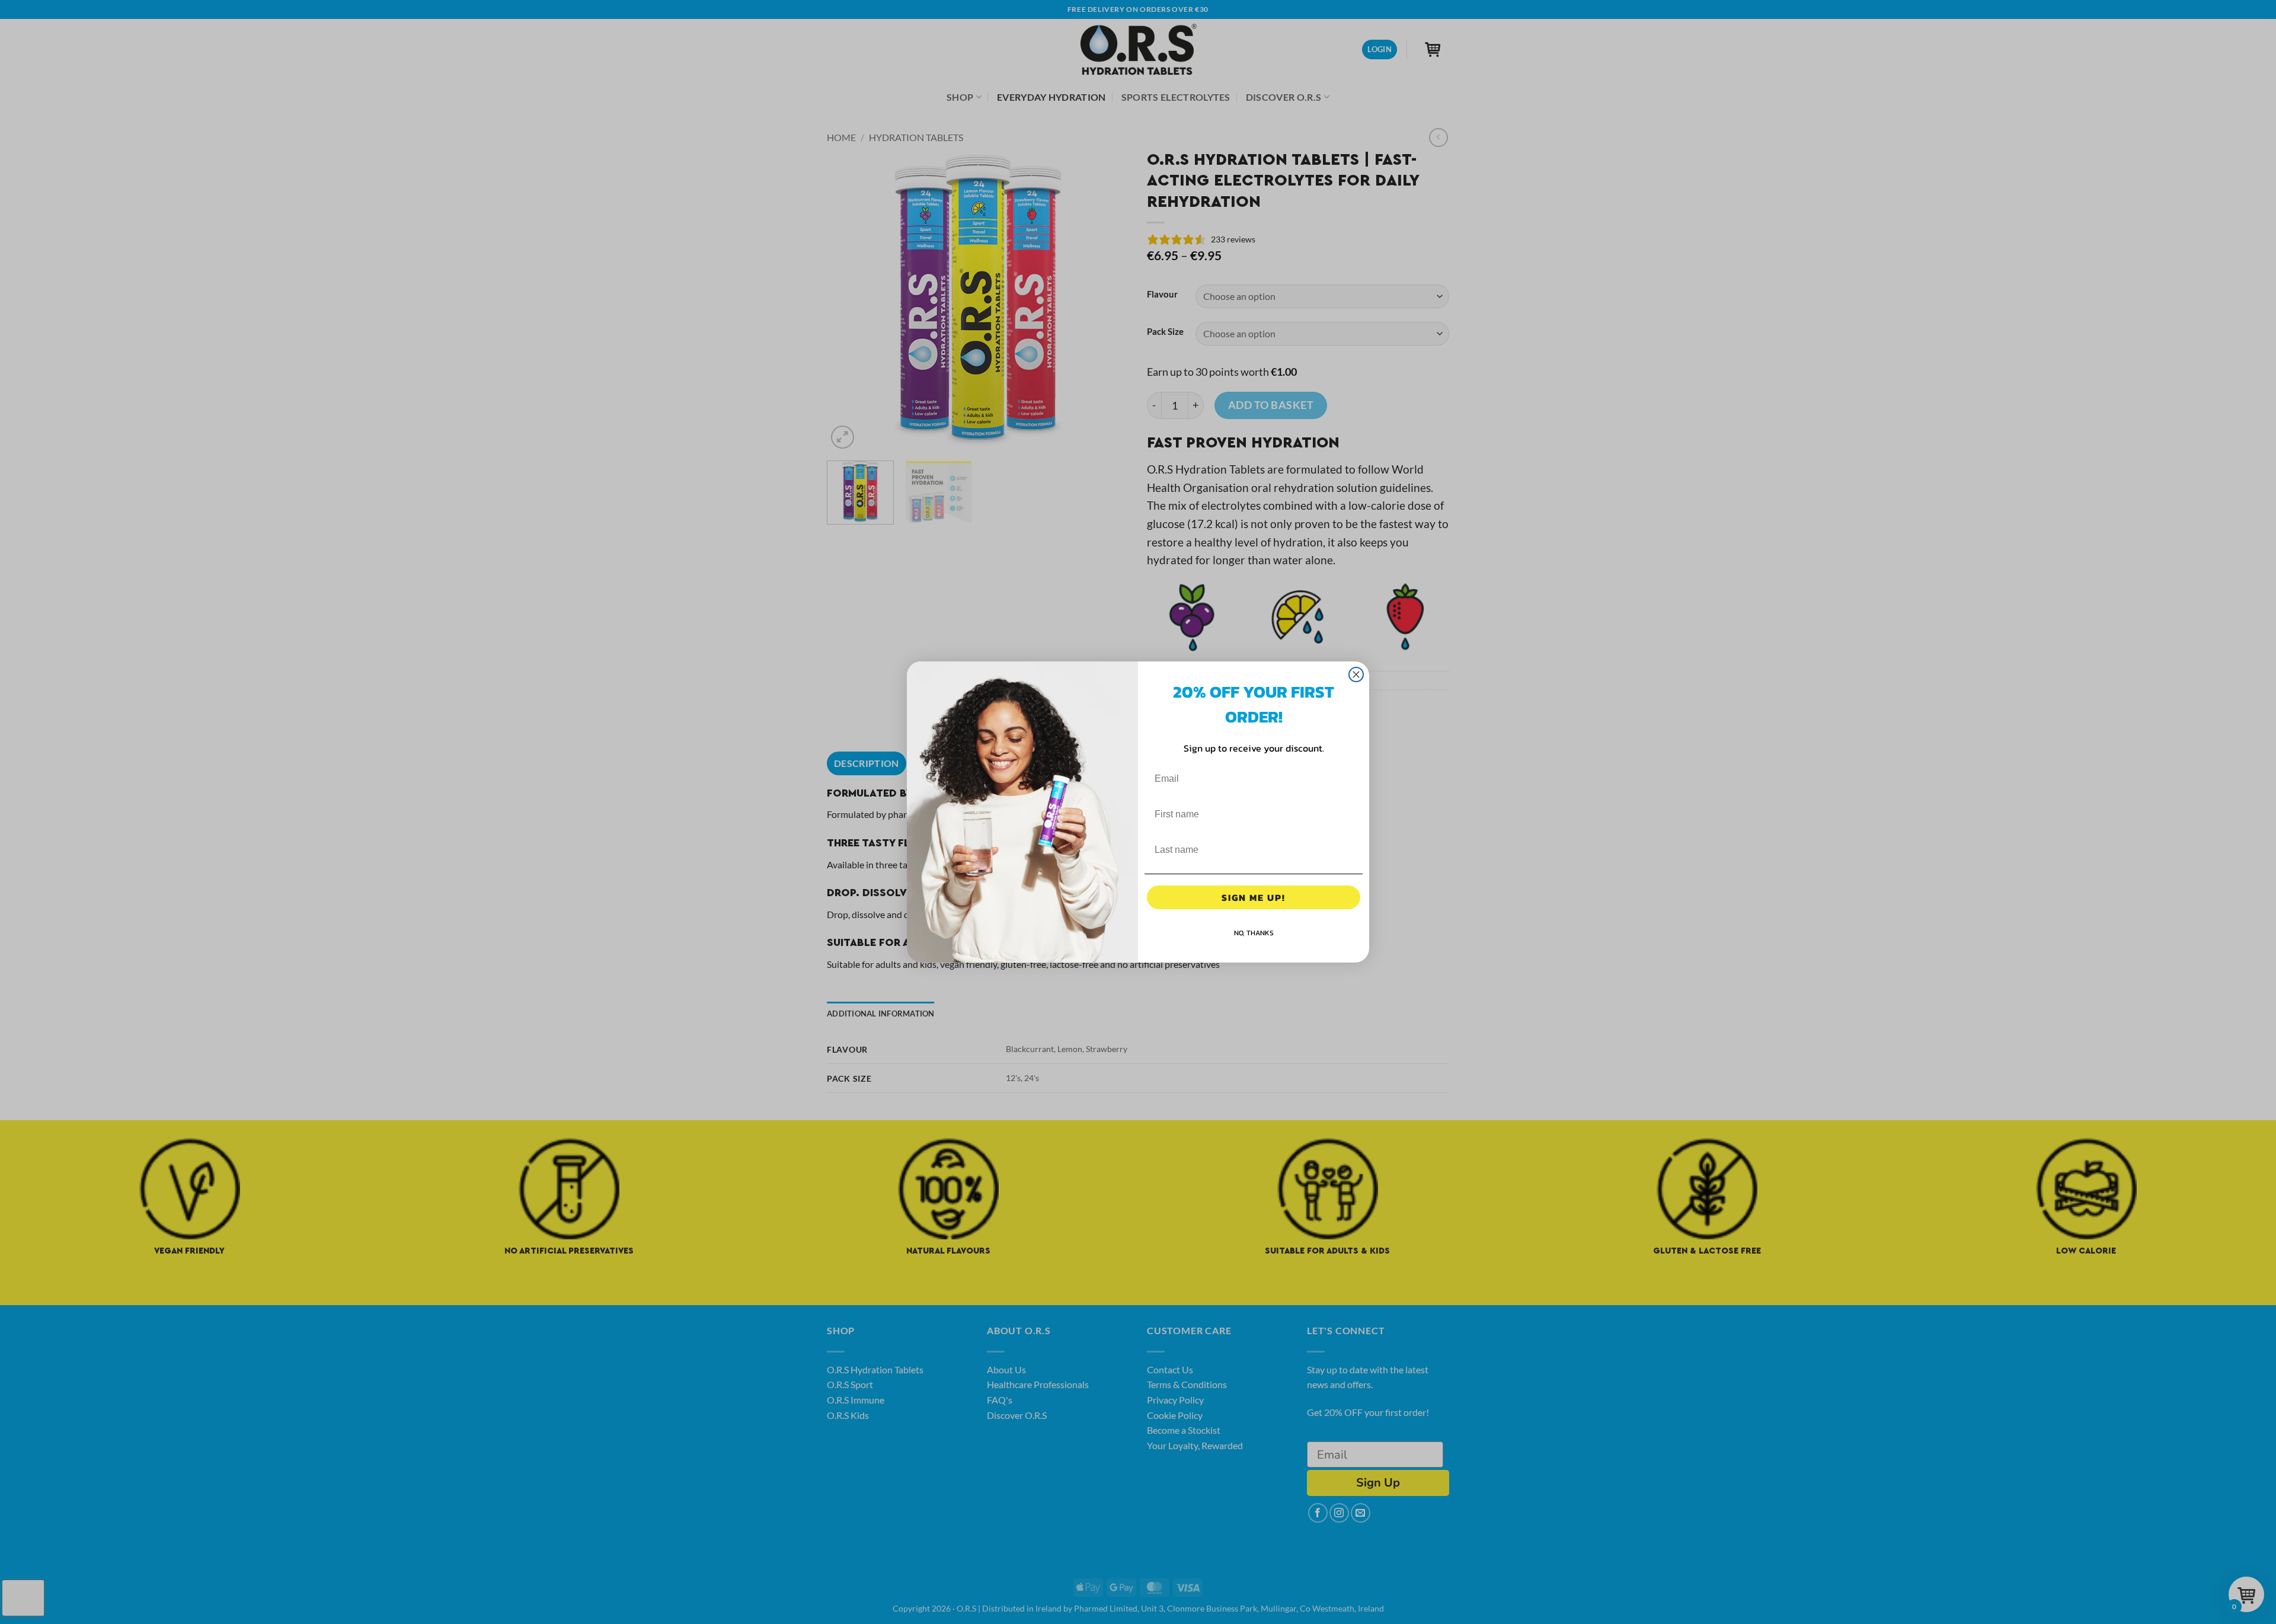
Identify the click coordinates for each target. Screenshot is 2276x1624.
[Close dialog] (1356, 674)
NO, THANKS (1254, 933)
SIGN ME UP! (1254, 897)
